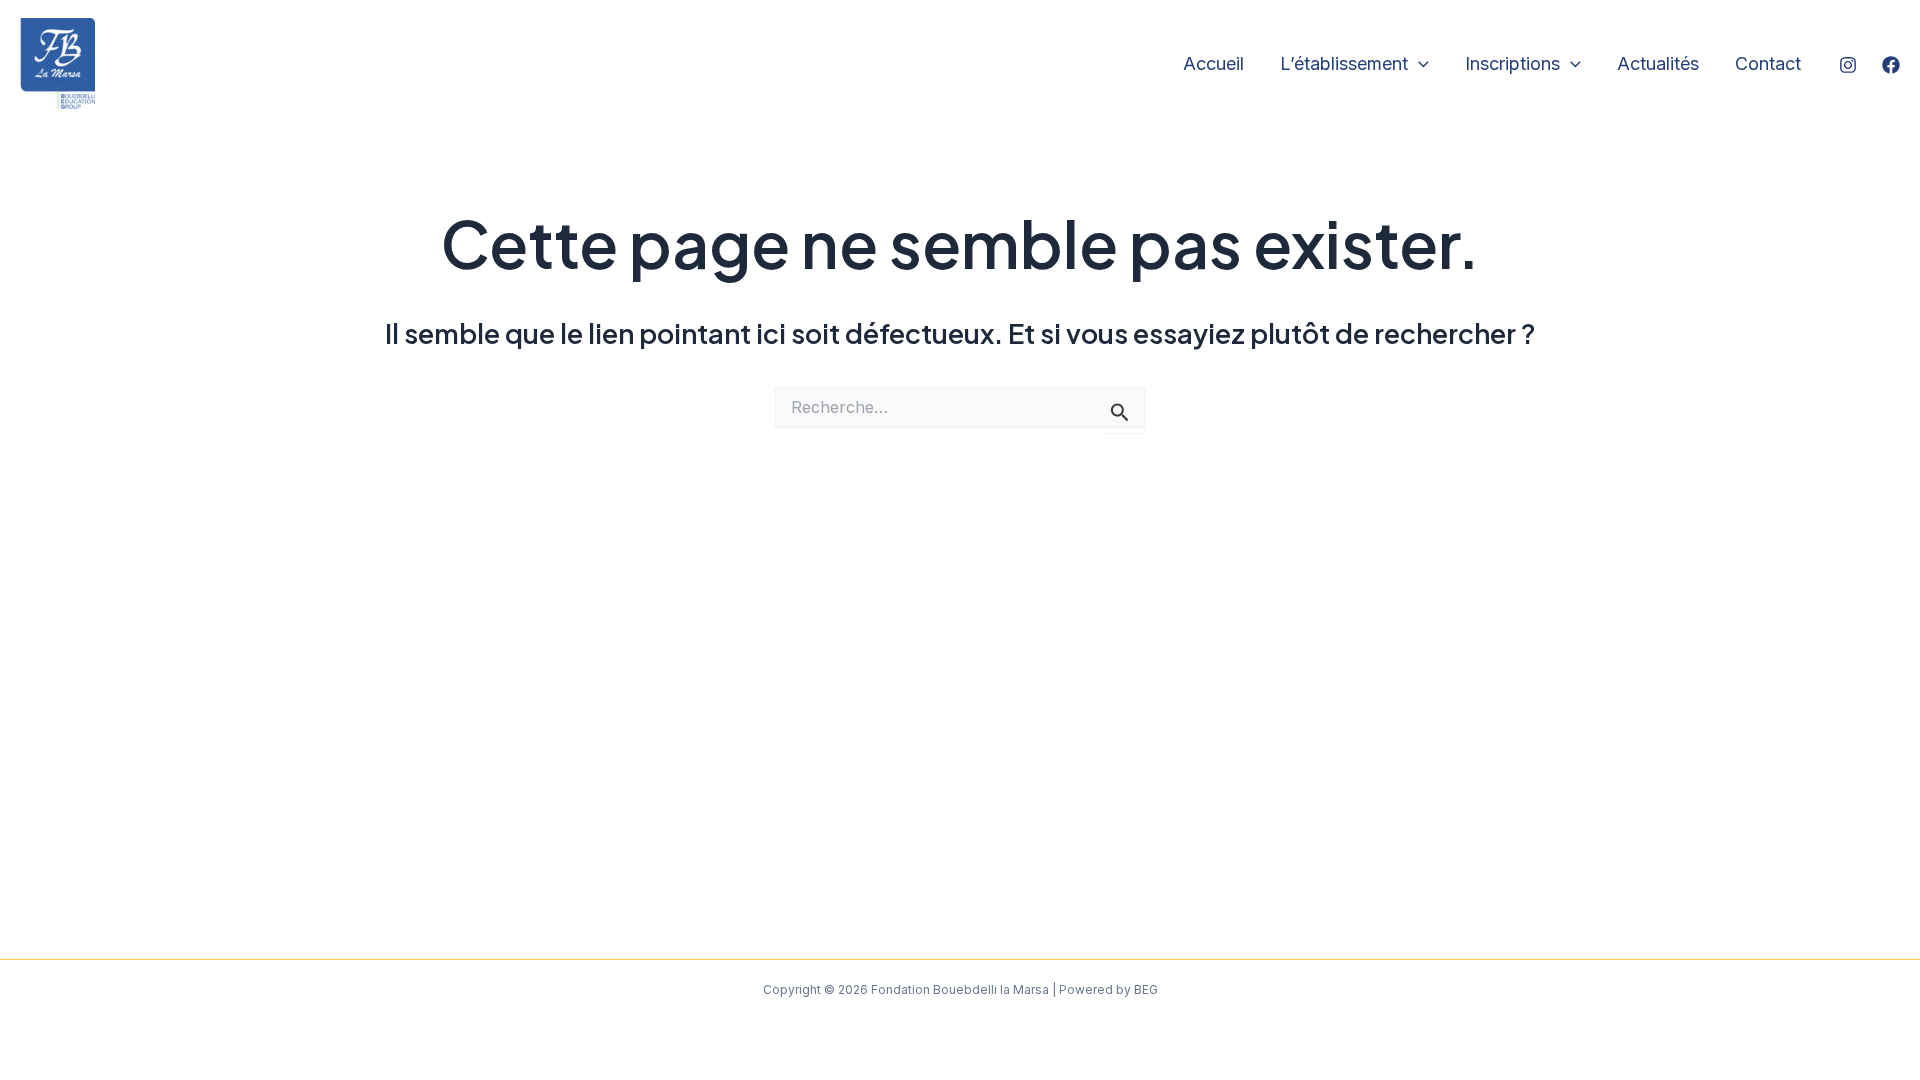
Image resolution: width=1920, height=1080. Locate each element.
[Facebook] (1891, 65)
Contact (1768, 63)
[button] (1418, 64)
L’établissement (1344, 63)
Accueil (1213, 63)
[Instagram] (1848, 65)
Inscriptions (1512, 63)
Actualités (1658, 63)
